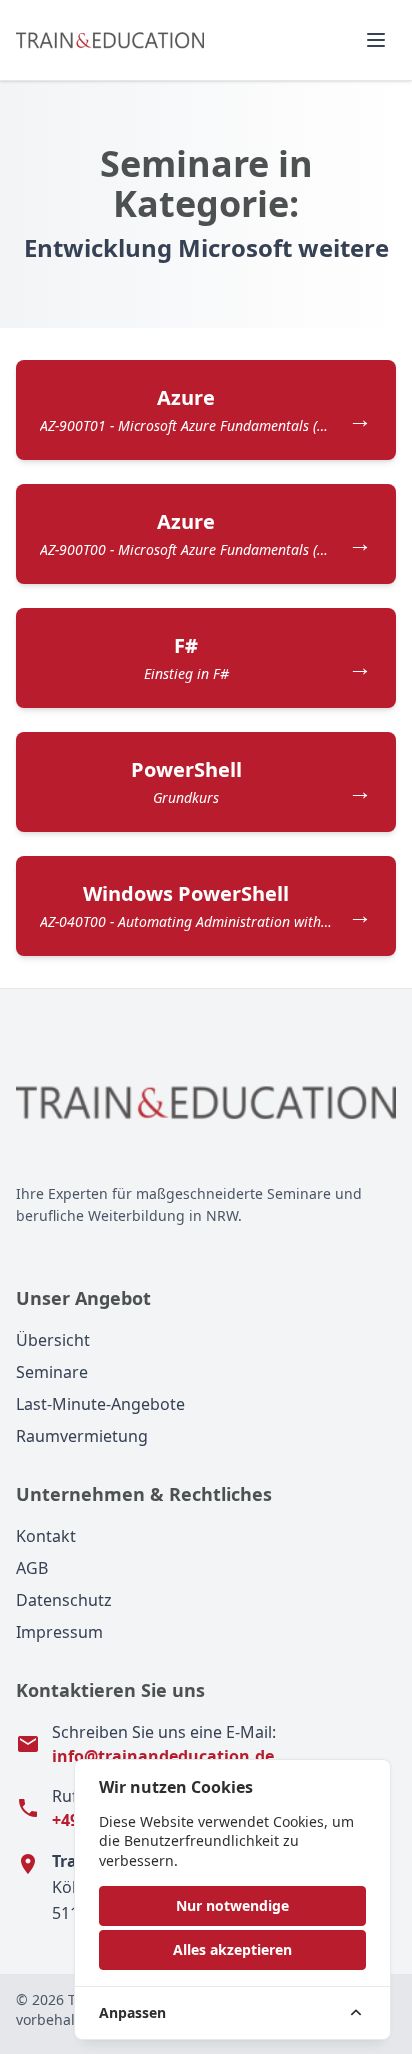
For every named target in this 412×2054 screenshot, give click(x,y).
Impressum (59, 1632)
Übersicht (53, 1340)
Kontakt (46, 1536)
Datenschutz (64, 1600)
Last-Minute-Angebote (100, 1404)
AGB (32, 1568)
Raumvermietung (82, 1436)
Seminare (52, 1372)
